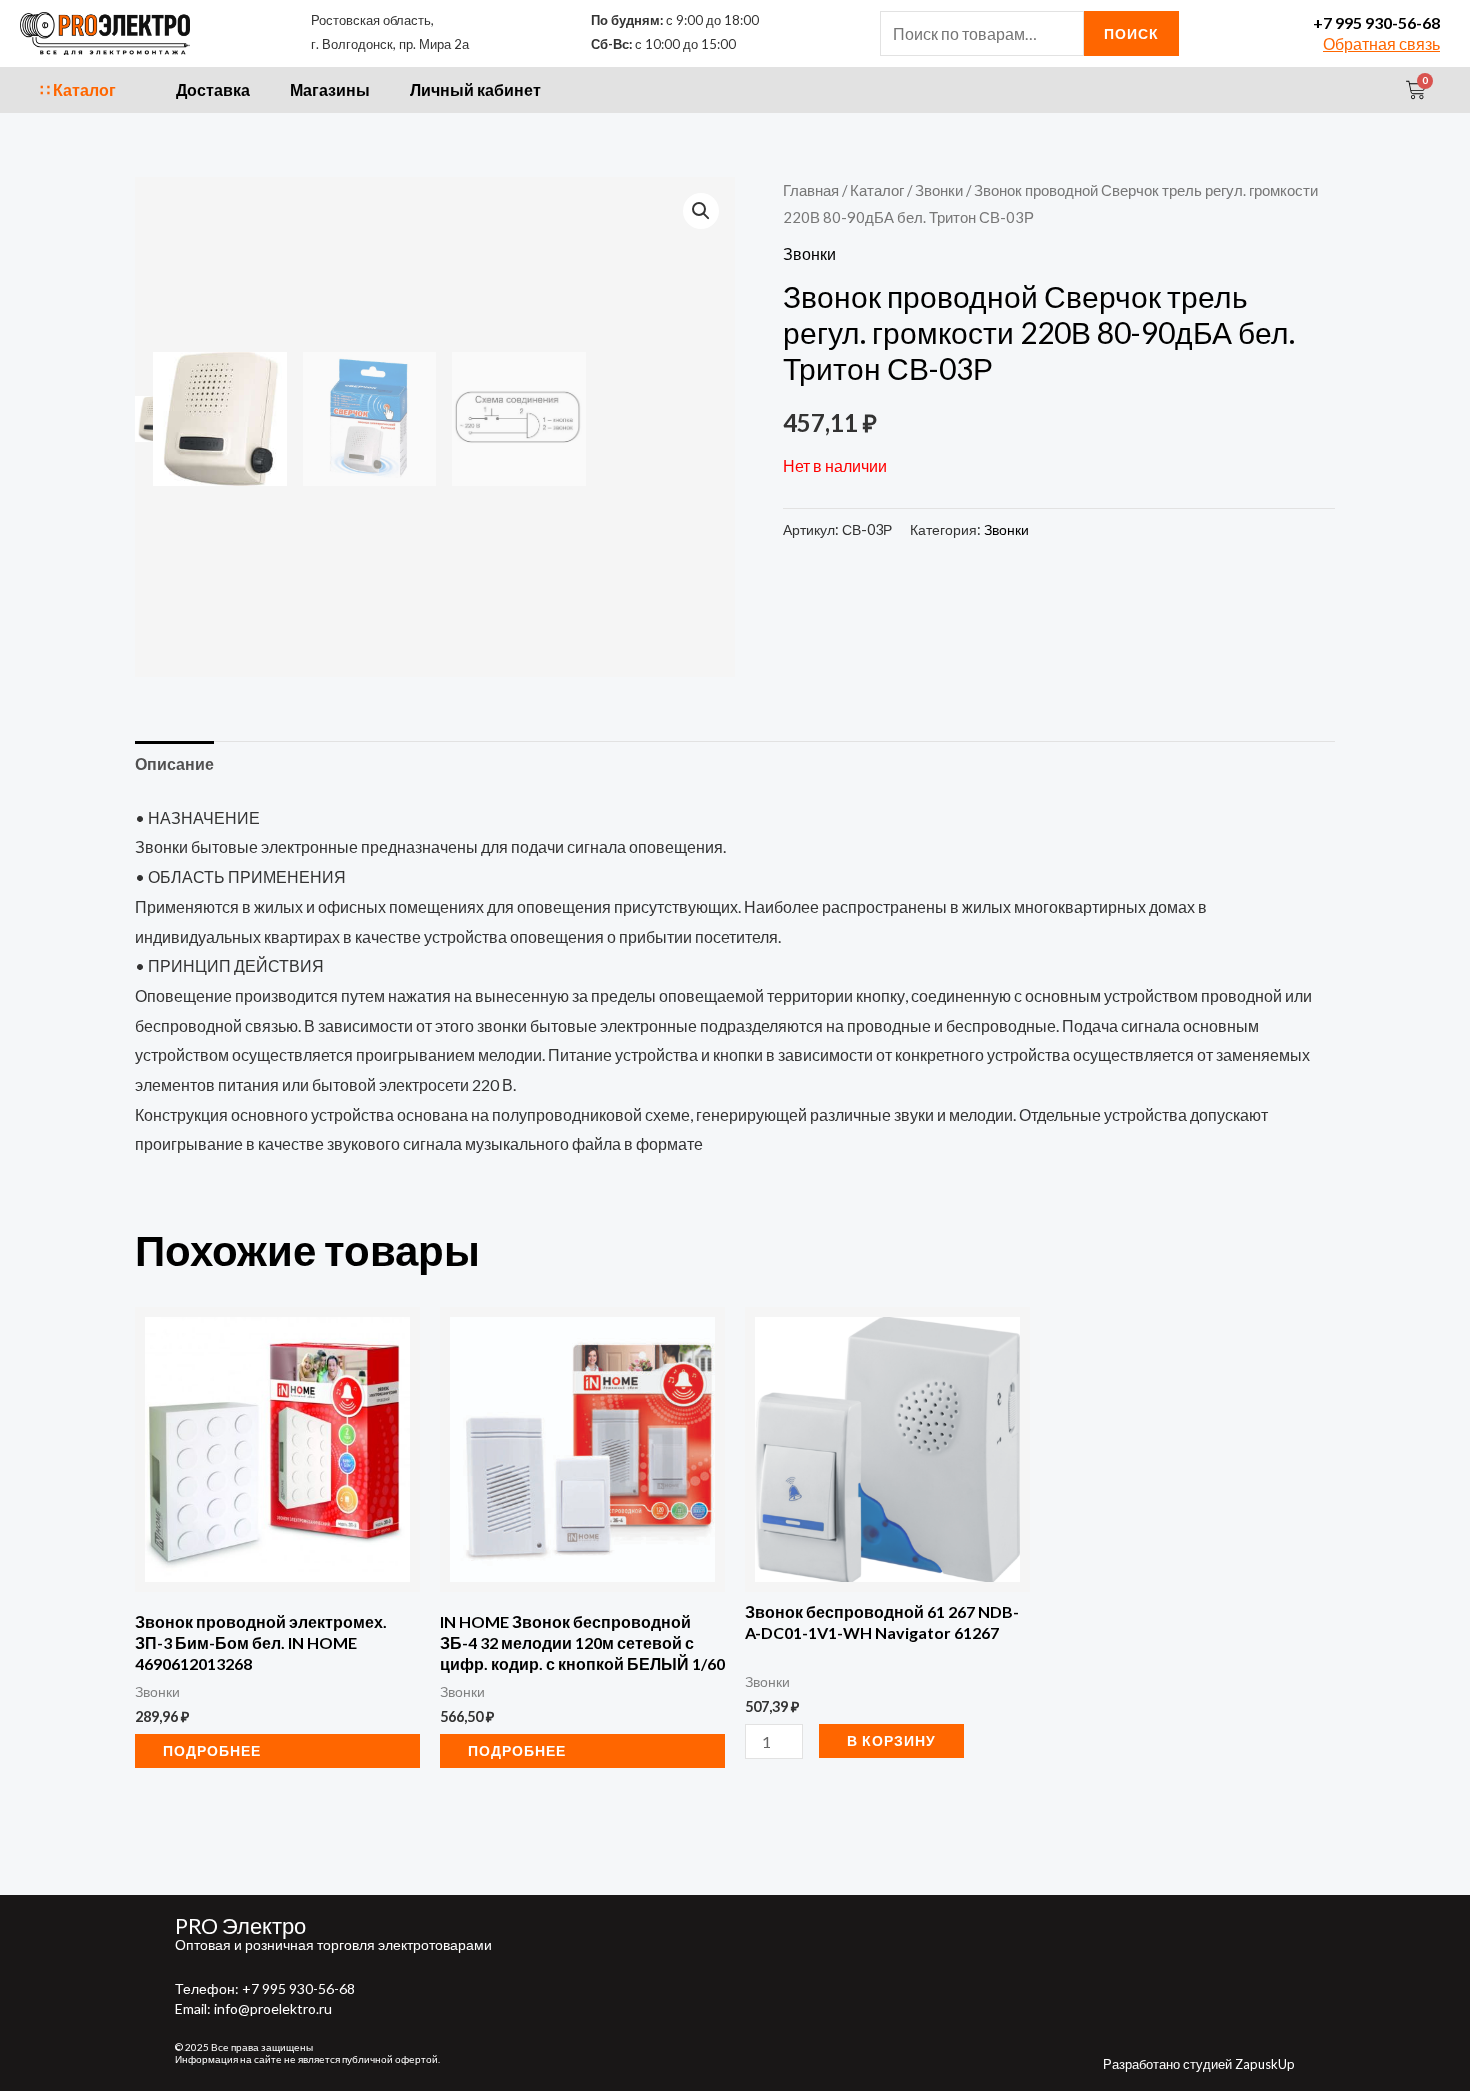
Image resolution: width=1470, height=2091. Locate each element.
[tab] (174, 764)
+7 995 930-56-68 (1376, 22)
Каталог (877, 190)
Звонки (939, 190)
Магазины (330, 89)
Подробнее (212, 1750)
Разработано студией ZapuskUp (1199, 2064)
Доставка (213, 89)
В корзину (891, 1740)
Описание (174, 763)
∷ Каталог (78, 89)
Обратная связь (1381, 43)
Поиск (1131, 33)
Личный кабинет (475, 89)
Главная (811, 190)
